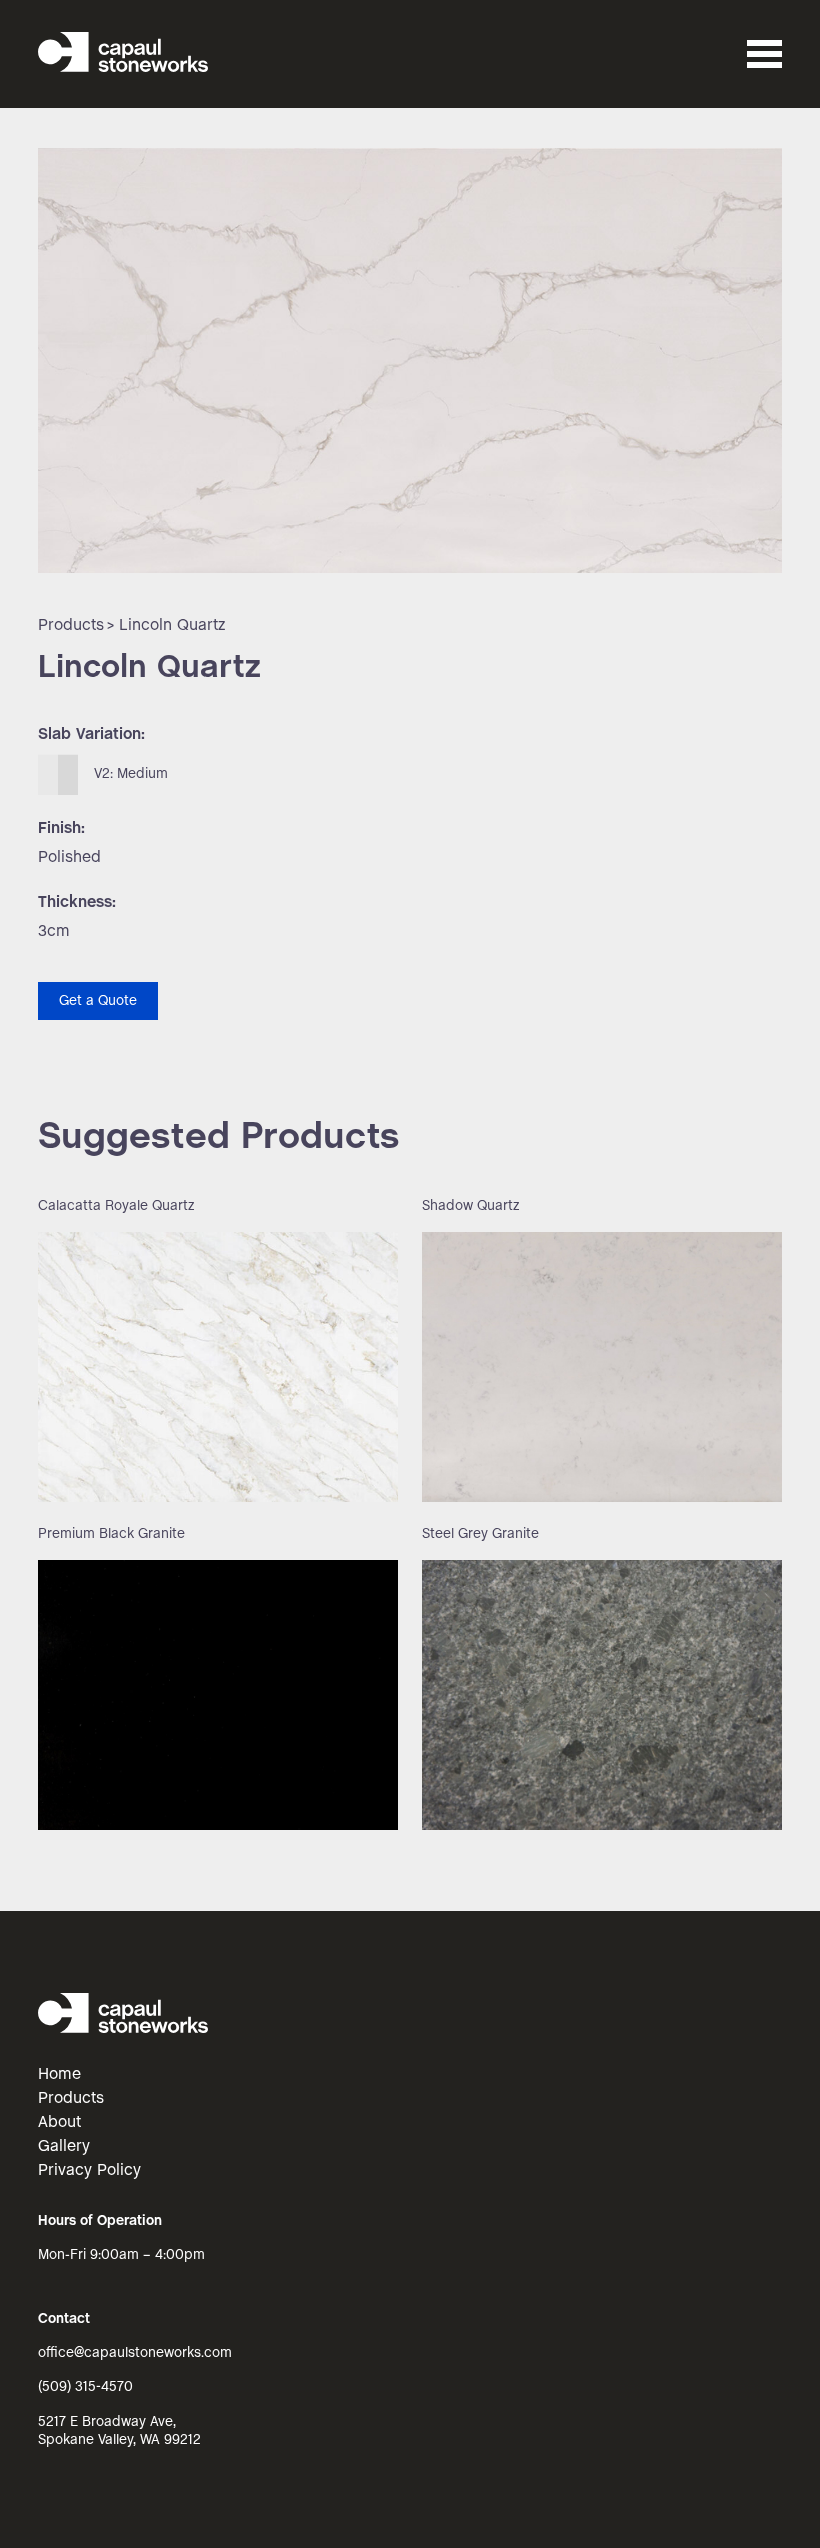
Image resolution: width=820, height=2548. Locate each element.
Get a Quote (98, 1001)
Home (59, 2074)
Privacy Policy (89, 2170)
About (59, 2122)
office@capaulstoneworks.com (135, 2353)
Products (71, 625)
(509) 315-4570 (85, 2387)
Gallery (64, 2146)
